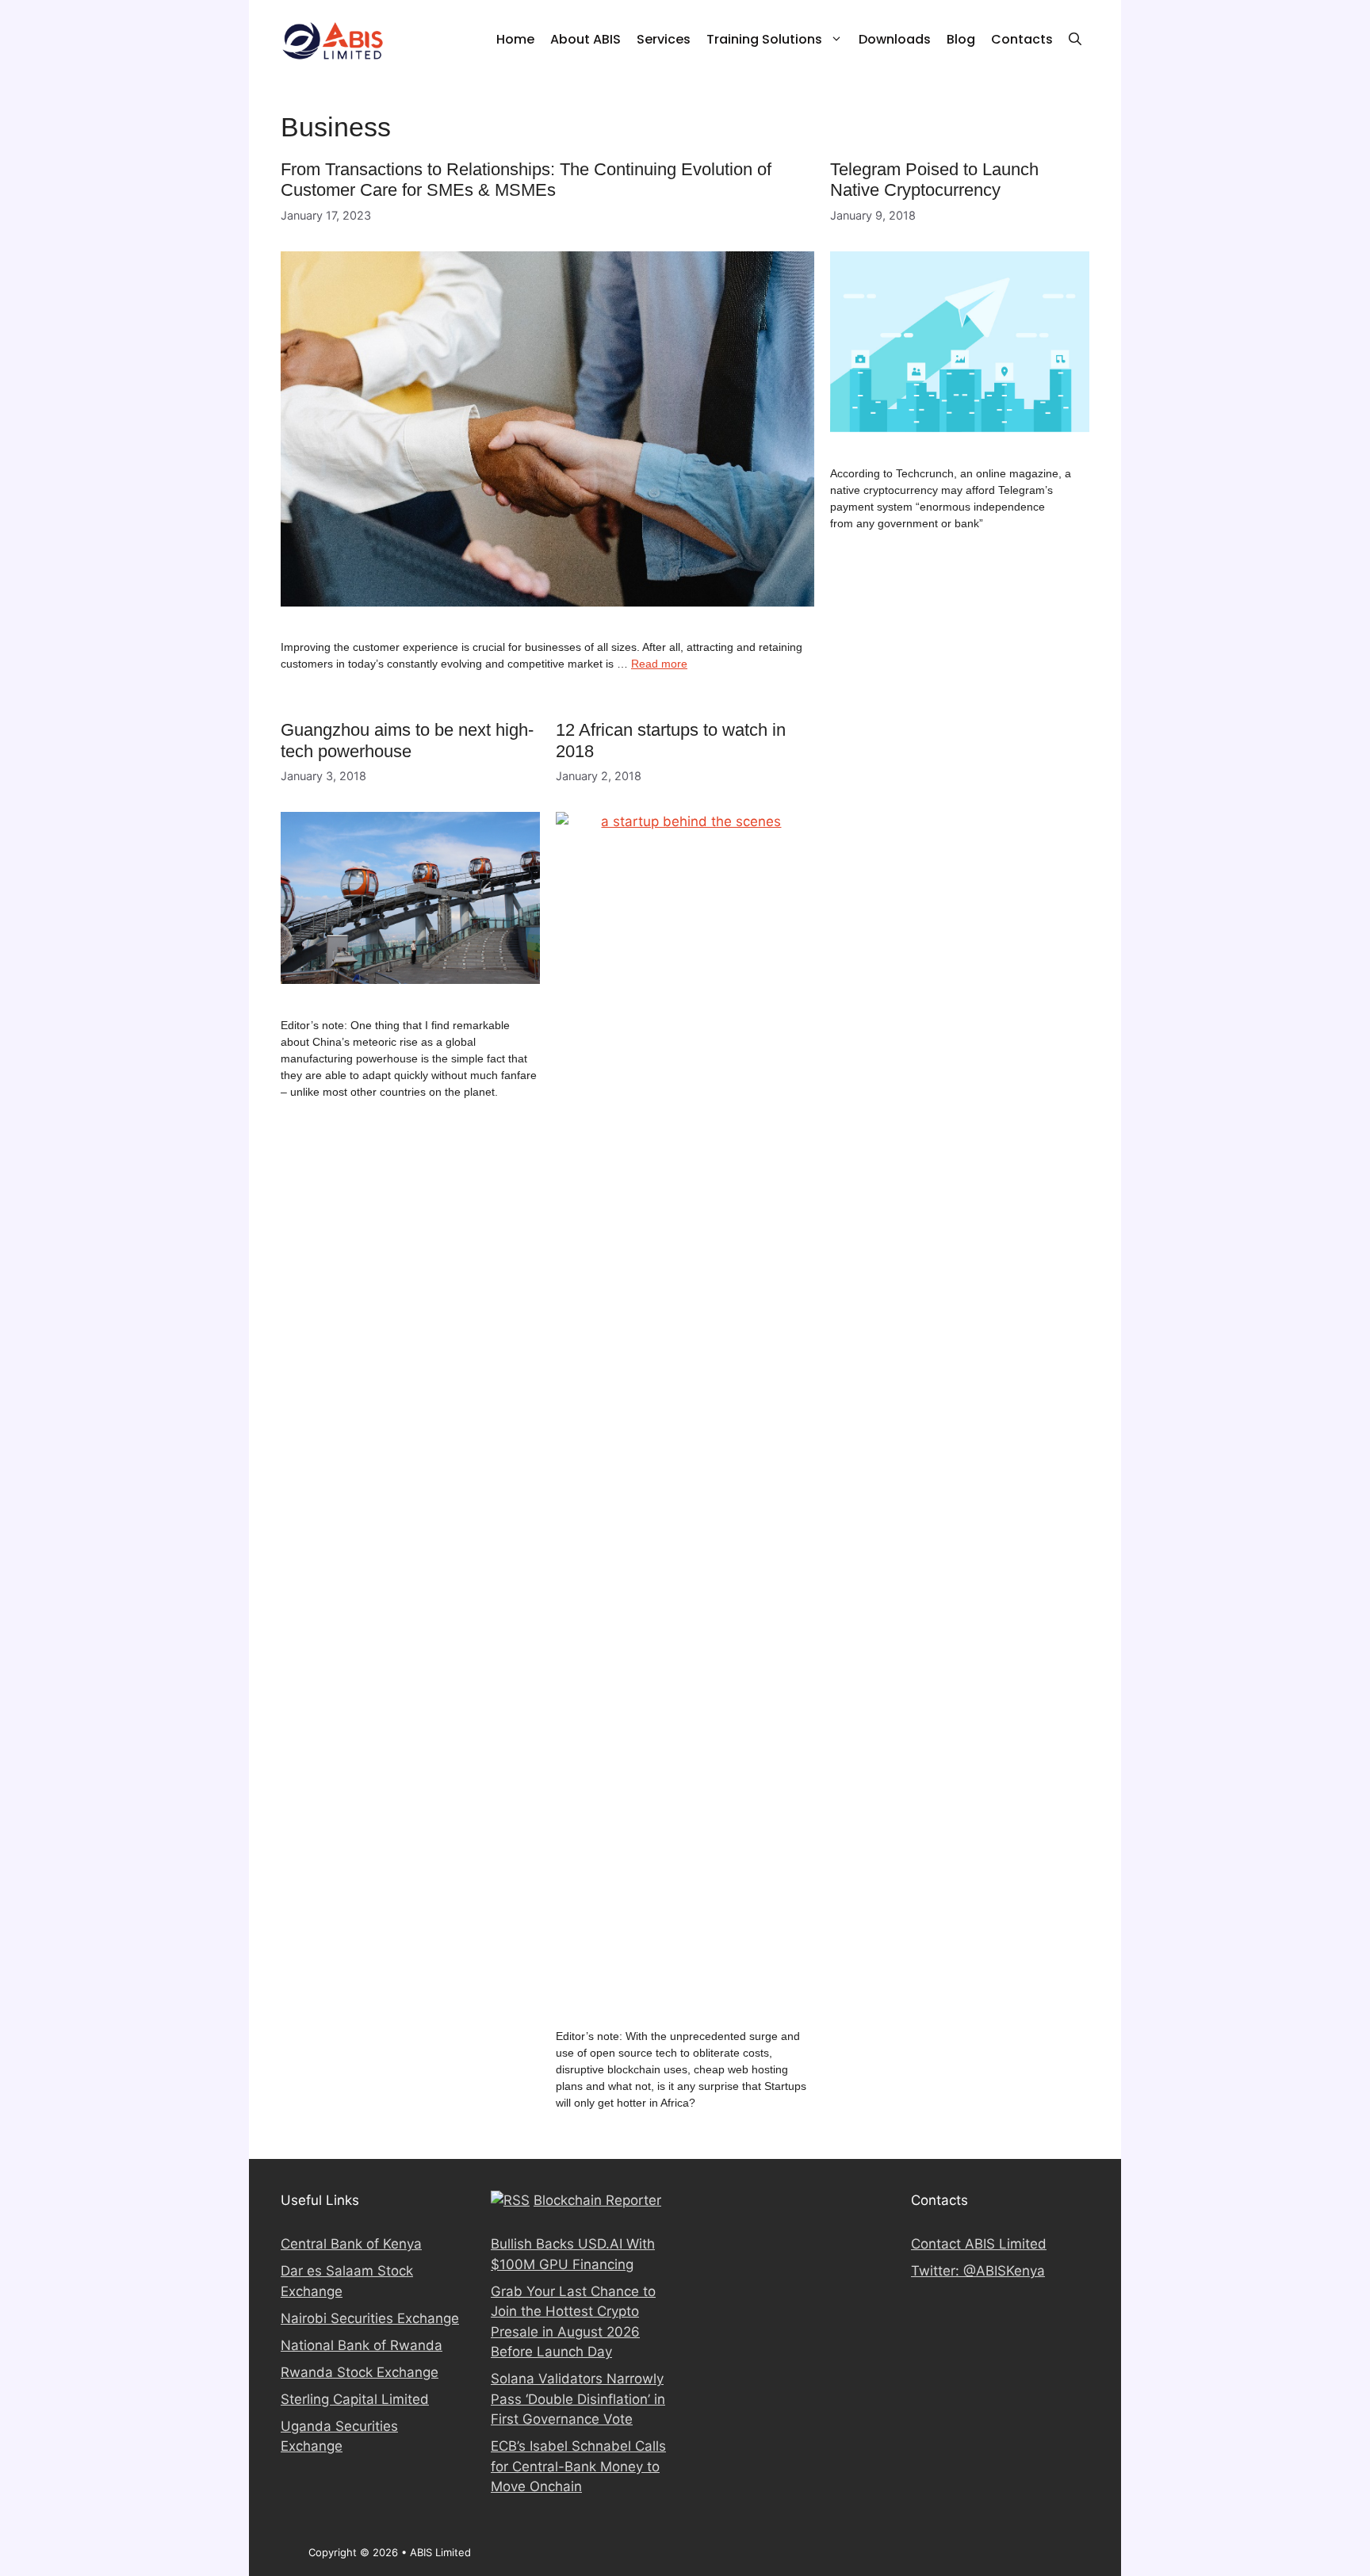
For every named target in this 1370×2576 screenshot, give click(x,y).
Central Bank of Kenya (351, 2244)
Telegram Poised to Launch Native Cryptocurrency (934, 180)
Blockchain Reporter (597, 2200)
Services (664, 39)
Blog (961, 39)
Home (515, 39)
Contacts (1022, 39)
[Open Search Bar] (1075, 40)
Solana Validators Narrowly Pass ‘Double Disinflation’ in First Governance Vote (578, 2399)
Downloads (895, 39)
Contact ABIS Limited (979, 2244)
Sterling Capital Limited (355, 2399)
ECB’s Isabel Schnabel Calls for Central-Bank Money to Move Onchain (578, 2466)
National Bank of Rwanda (362, 2345)
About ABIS (586, 39)
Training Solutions (764, 39)
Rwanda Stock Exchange (360, 2372)
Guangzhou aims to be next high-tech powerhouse (407, 740)
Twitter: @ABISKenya (978, 2271)
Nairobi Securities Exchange (370, 2318)
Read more (659, 664)
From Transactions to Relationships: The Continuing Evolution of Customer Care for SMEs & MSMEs (526, 180)
